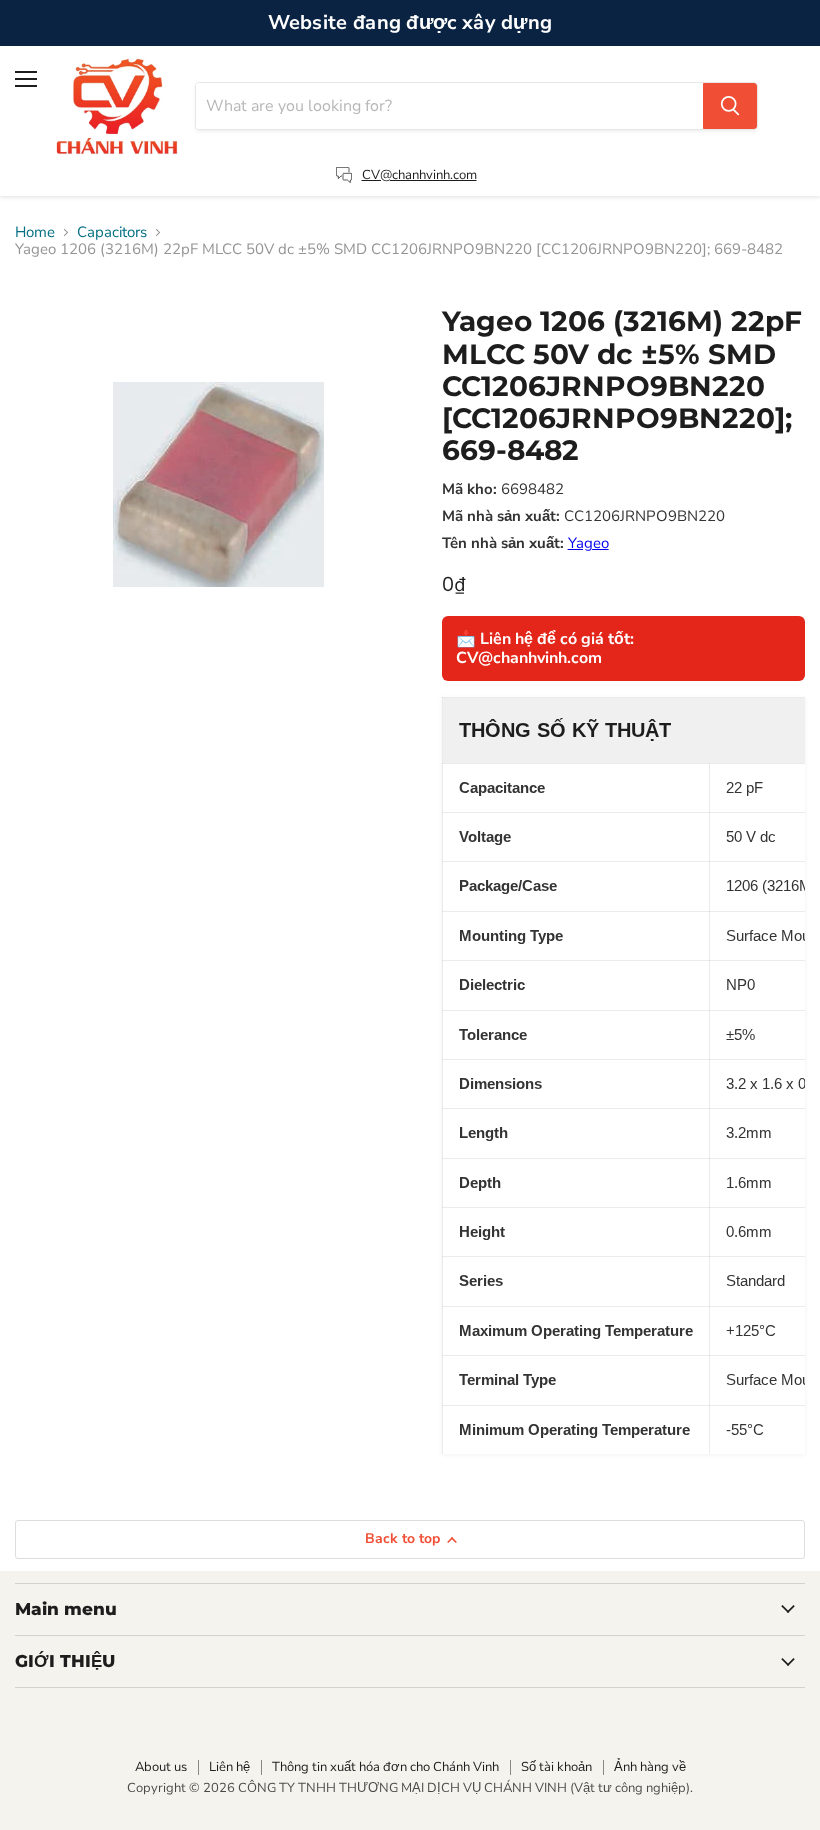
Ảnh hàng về (650, 1767)
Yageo (588, 543)
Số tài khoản (556, 1767)
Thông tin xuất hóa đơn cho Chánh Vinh (385, 1767)
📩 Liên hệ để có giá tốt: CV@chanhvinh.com (545, 648)
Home (35, 232)
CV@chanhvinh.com (419, 175)
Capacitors (112, 232)
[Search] (730, 106)
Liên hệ (229, 1767)
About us (161, 1767)
